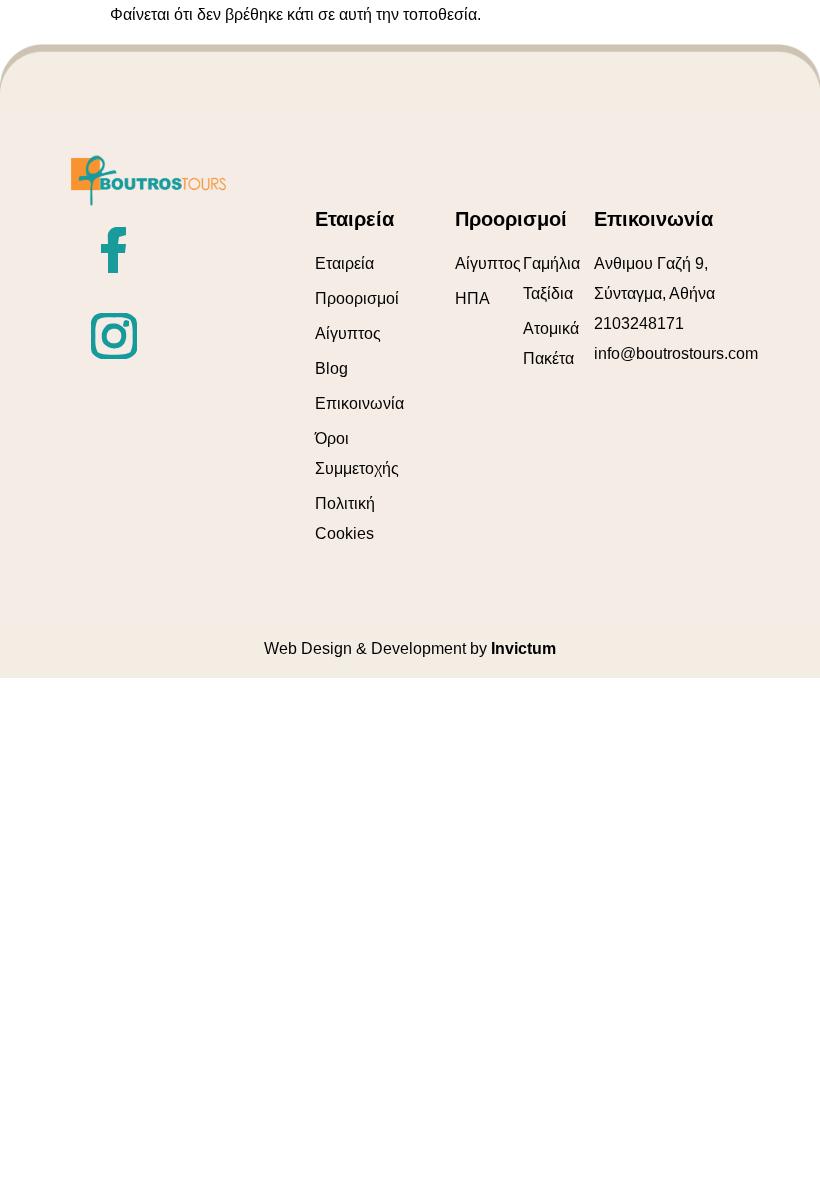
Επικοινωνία (359, 403)
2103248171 (639, 323)
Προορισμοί (357, 298)
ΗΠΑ (472, 298)
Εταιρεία (344, 263)
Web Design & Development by (410, 648)
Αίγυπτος (348, 333)
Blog (331, 368)
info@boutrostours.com (676, 353)
